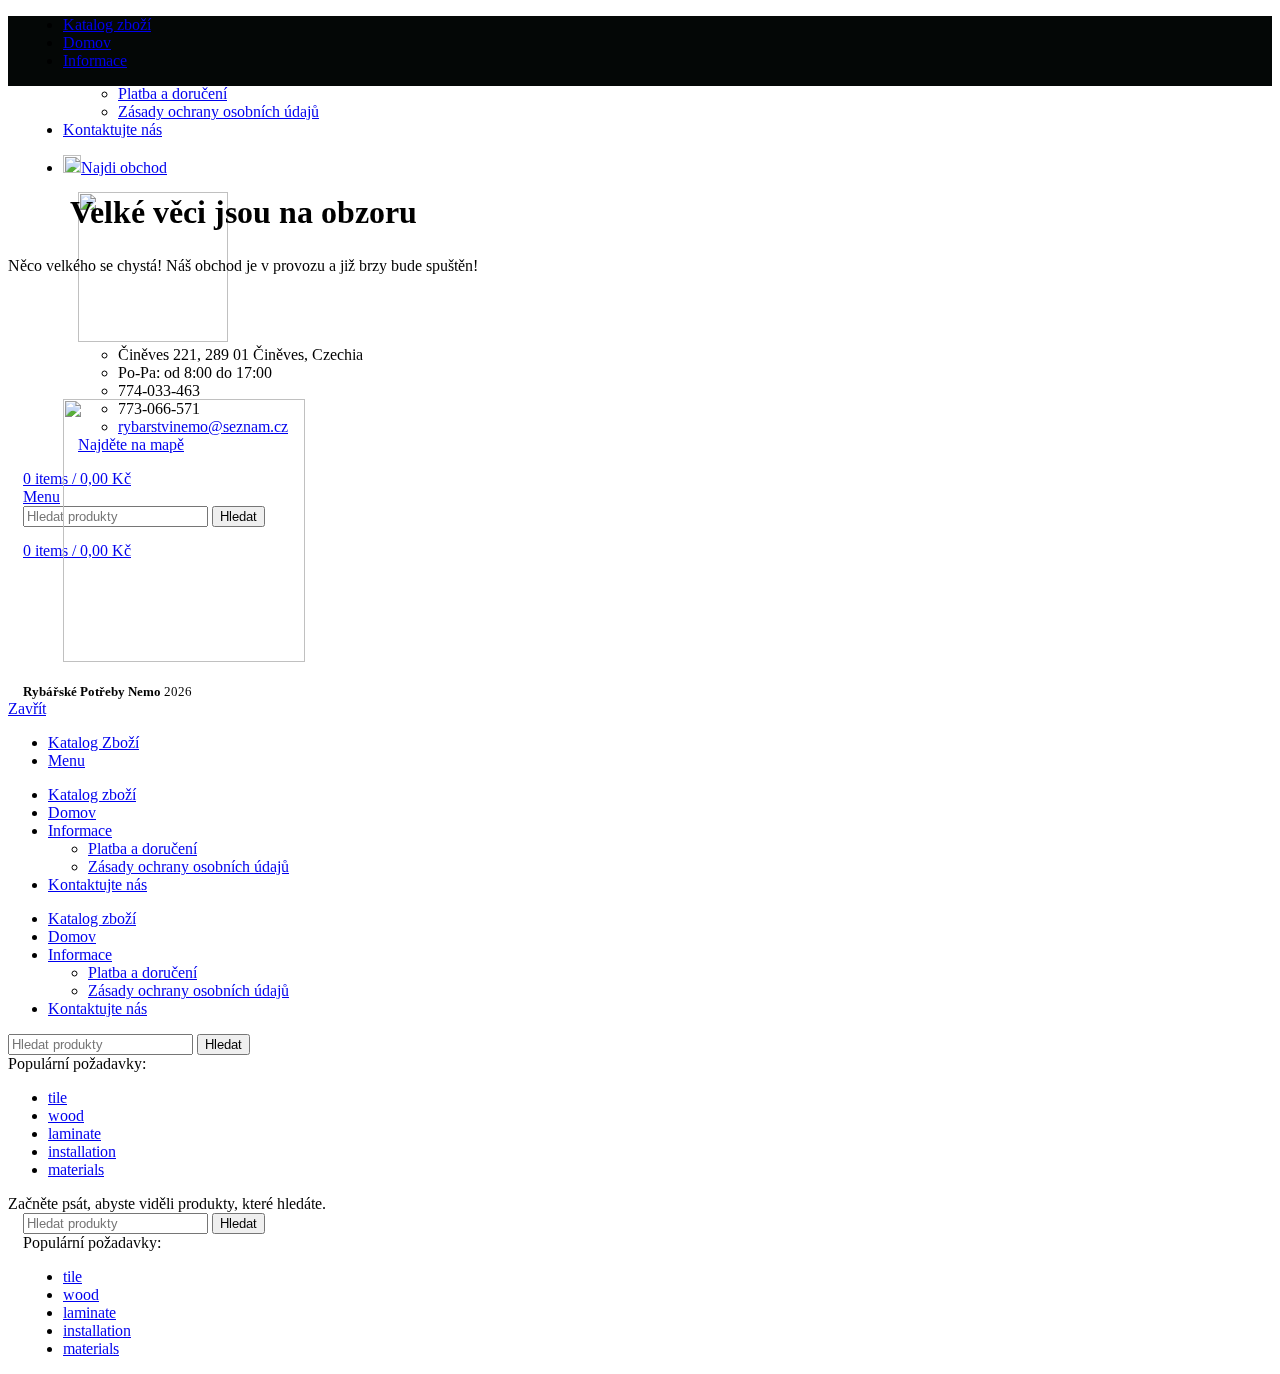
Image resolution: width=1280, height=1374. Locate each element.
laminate (74, 1133)
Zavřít (27, 708)
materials (76, 1169)
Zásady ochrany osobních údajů (188, 866)
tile (57, 1097)
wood (66, 1115)
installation (82, 1151)
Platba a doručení (142, 848)
